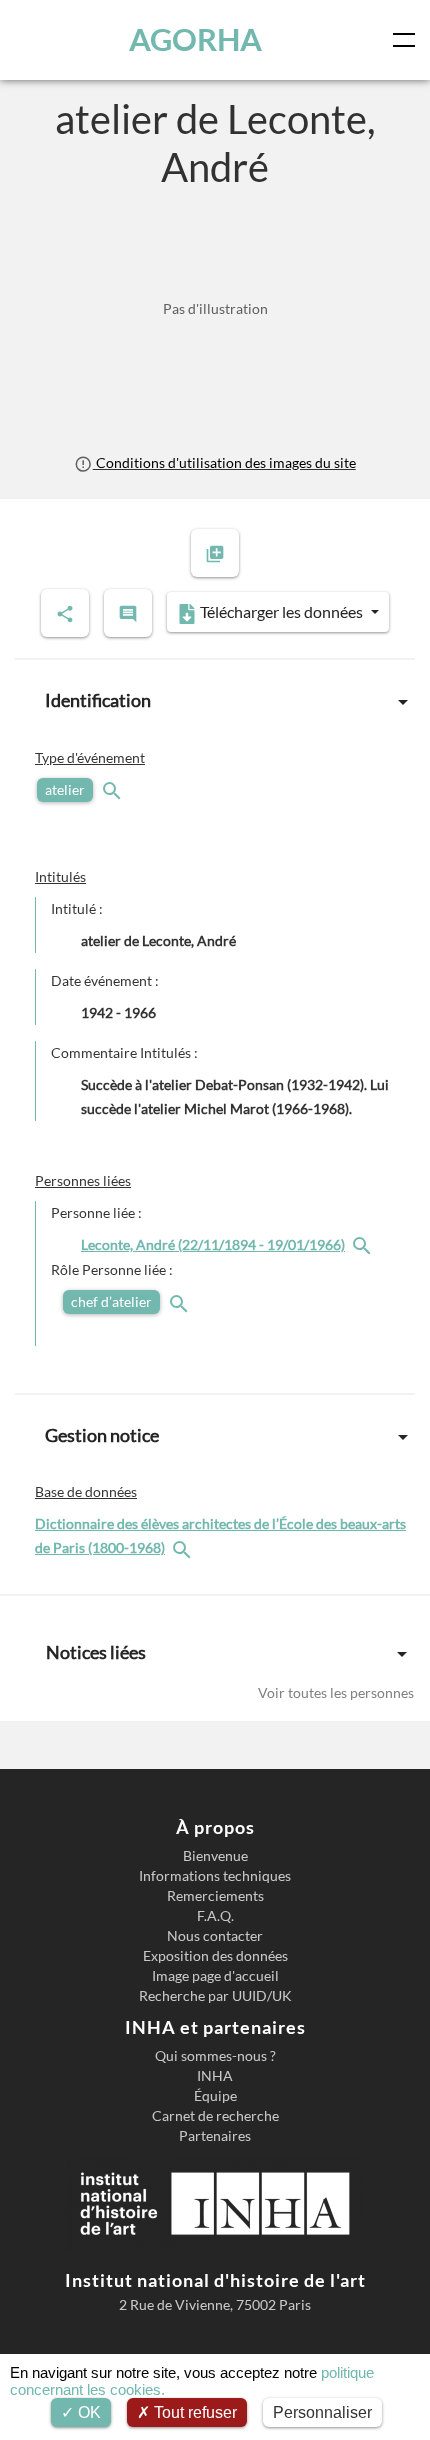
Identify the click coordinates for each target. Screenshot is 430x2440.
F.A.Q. (215, 1916)
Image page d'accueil (215, 1976)
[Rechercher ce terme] (114, 789)
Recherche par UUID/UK (215, 1996)
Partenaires (215, 2136)
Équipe (215, 2096)
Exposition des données (215, 1956)
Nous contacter (215, 1936)
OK (87, 2412)
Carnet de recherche (215, 2116)
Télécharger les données (281, 611)
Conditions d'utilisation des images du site (224, 462)
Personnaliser (322, 2412)
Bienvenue (215, 1856)
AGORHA (195, 39)
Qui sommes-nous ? (215, 2056)
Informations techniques (215, 1876)
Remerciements (215, 1896)
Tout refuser (193, 2412)
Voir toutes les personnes (336, 1692)
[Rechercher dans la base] (184, 1547)
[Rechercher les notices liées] (364, 1244)
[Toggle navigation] (408, 40)
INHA (215, 2076)
